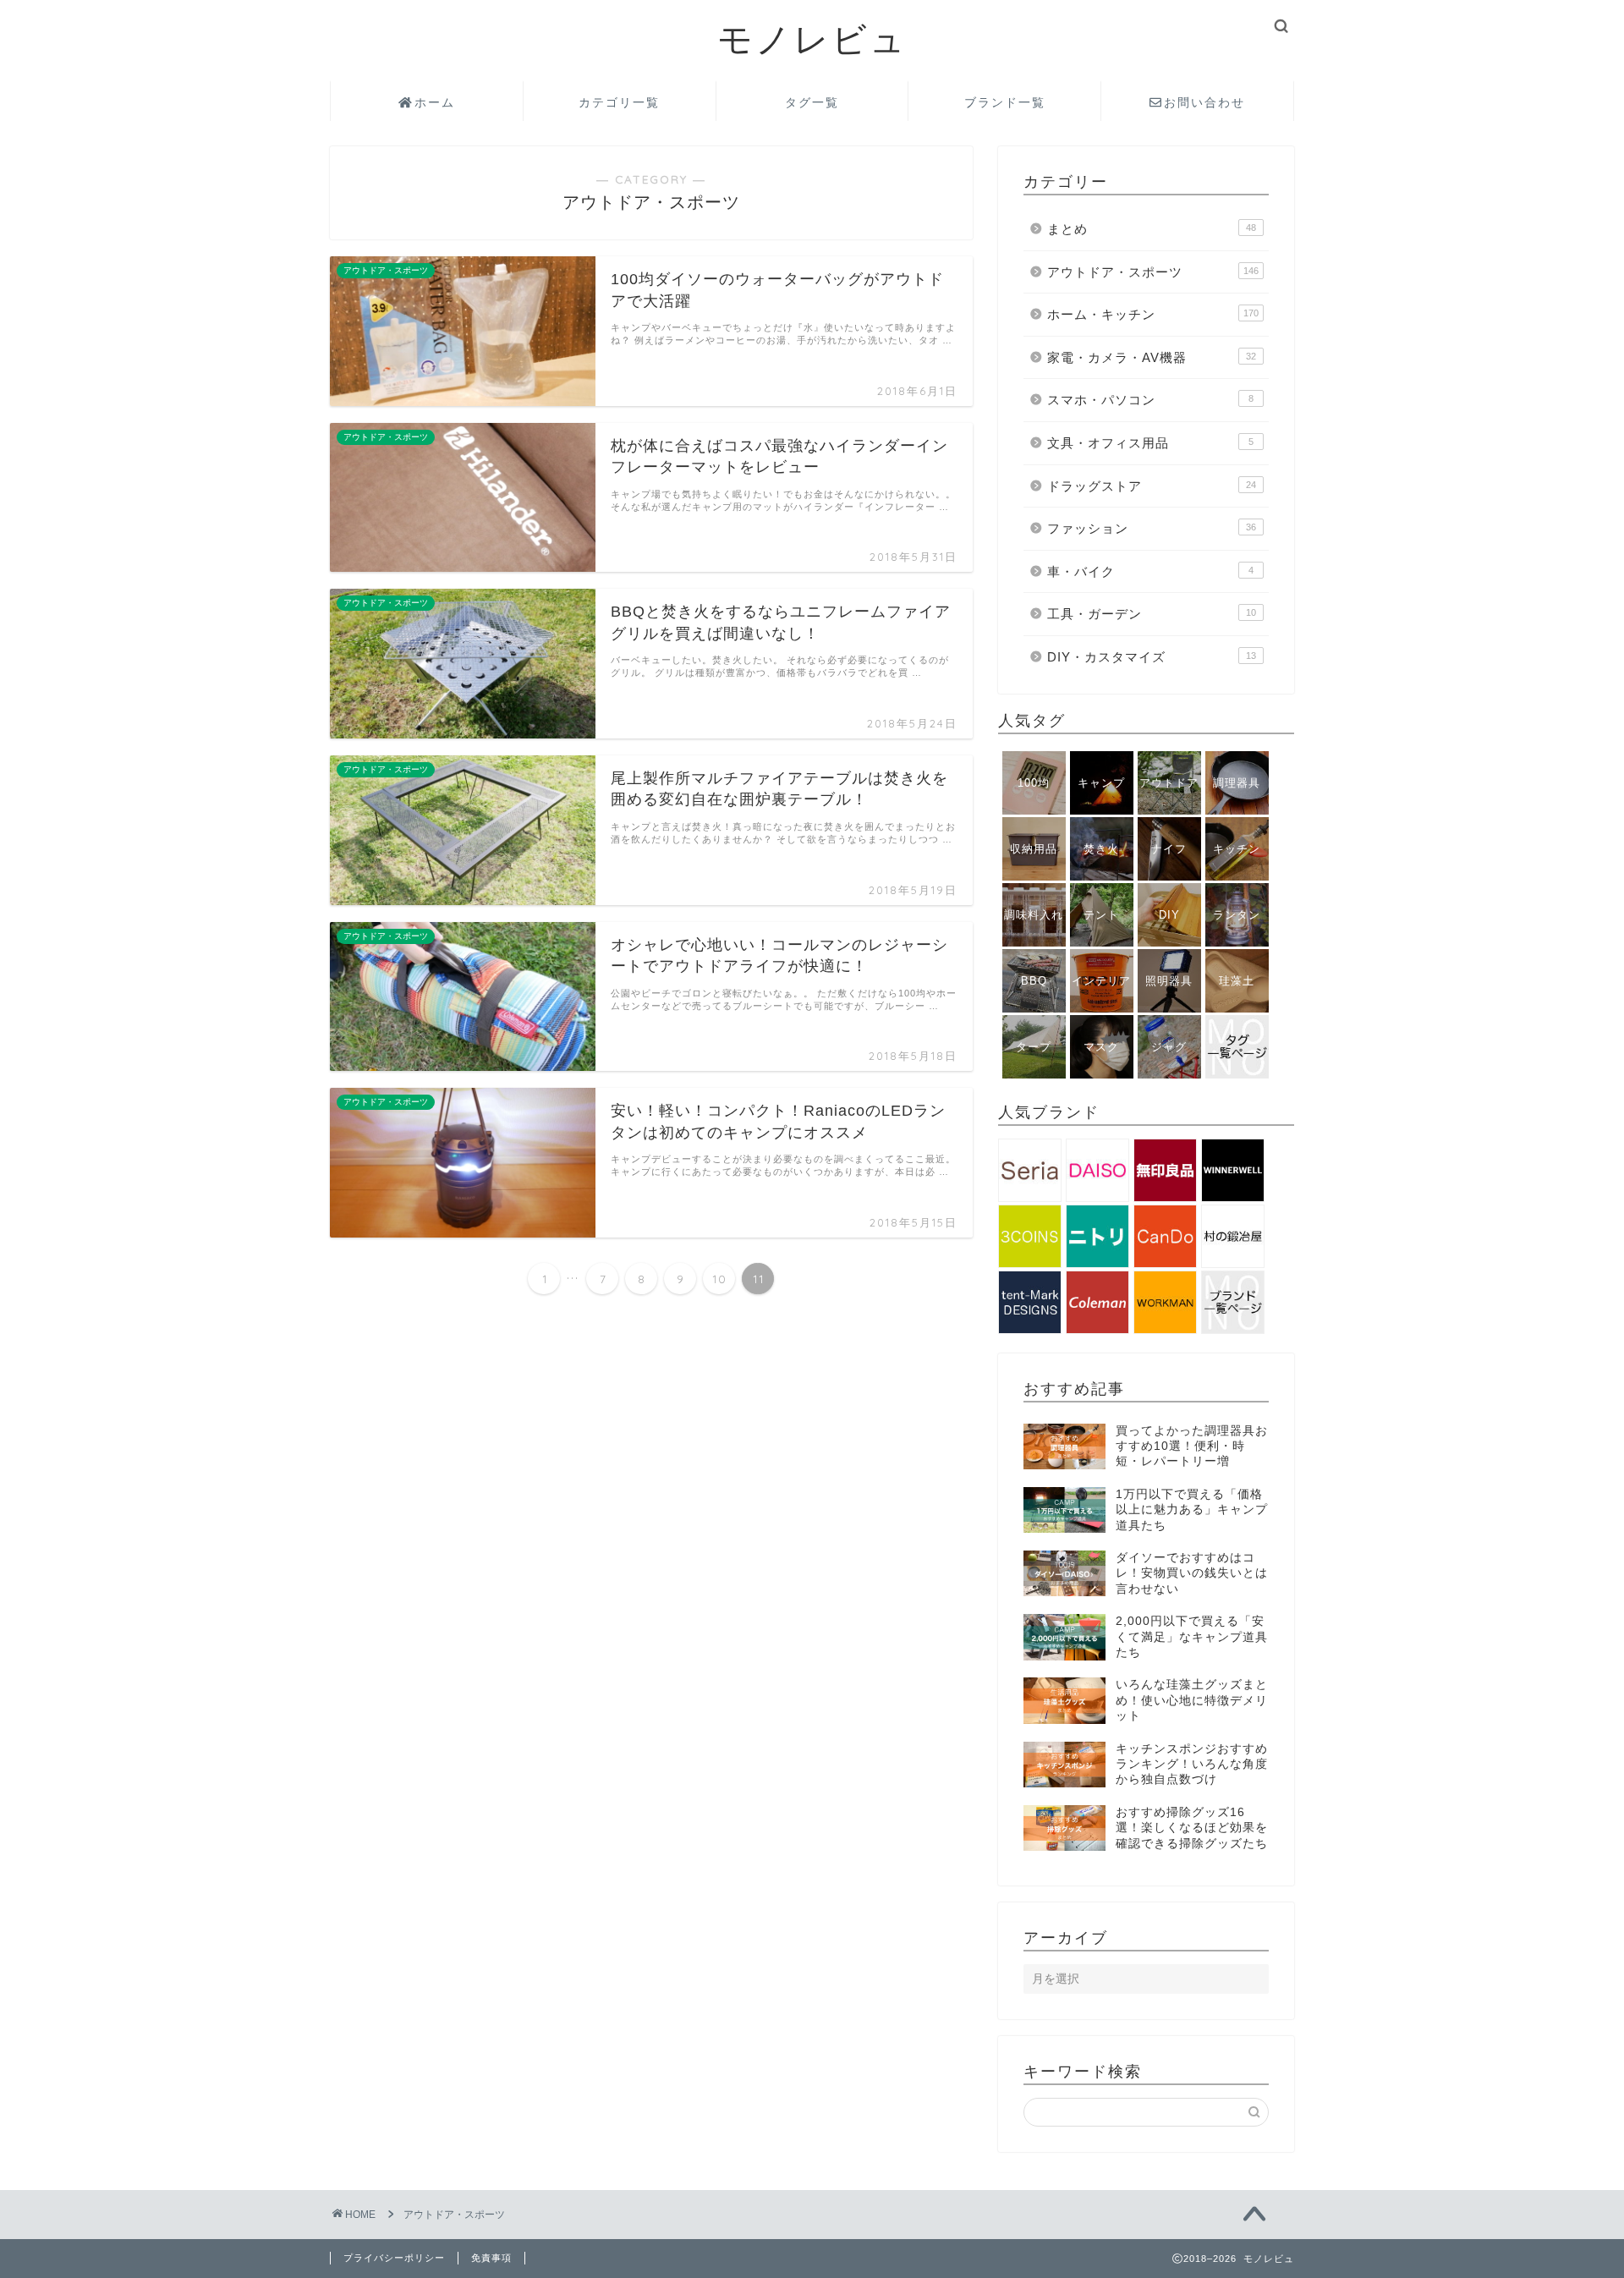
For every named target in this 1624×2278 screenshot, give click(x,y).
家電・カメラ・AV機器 (1152, 357)
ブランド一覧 (1005, 102)
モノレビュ (812, 38)
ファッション (1152, 528)
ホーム (435, 102)
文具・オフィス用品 (1150, 443)
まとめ (1152, 229)
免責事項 (491, 2258)
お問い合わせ (1204, 102)
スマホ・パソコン (1150, 400)
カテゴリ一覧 (619, 102)
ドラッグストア (1152, 486)
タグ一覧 (812, 102)
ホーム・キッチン (1153, 314)
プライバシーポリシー (394, 2258)
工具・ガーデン (1152, 614)
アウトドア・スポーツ (1153, 272)
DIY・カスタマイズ (1152, 657)
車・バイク (1150, 571)
